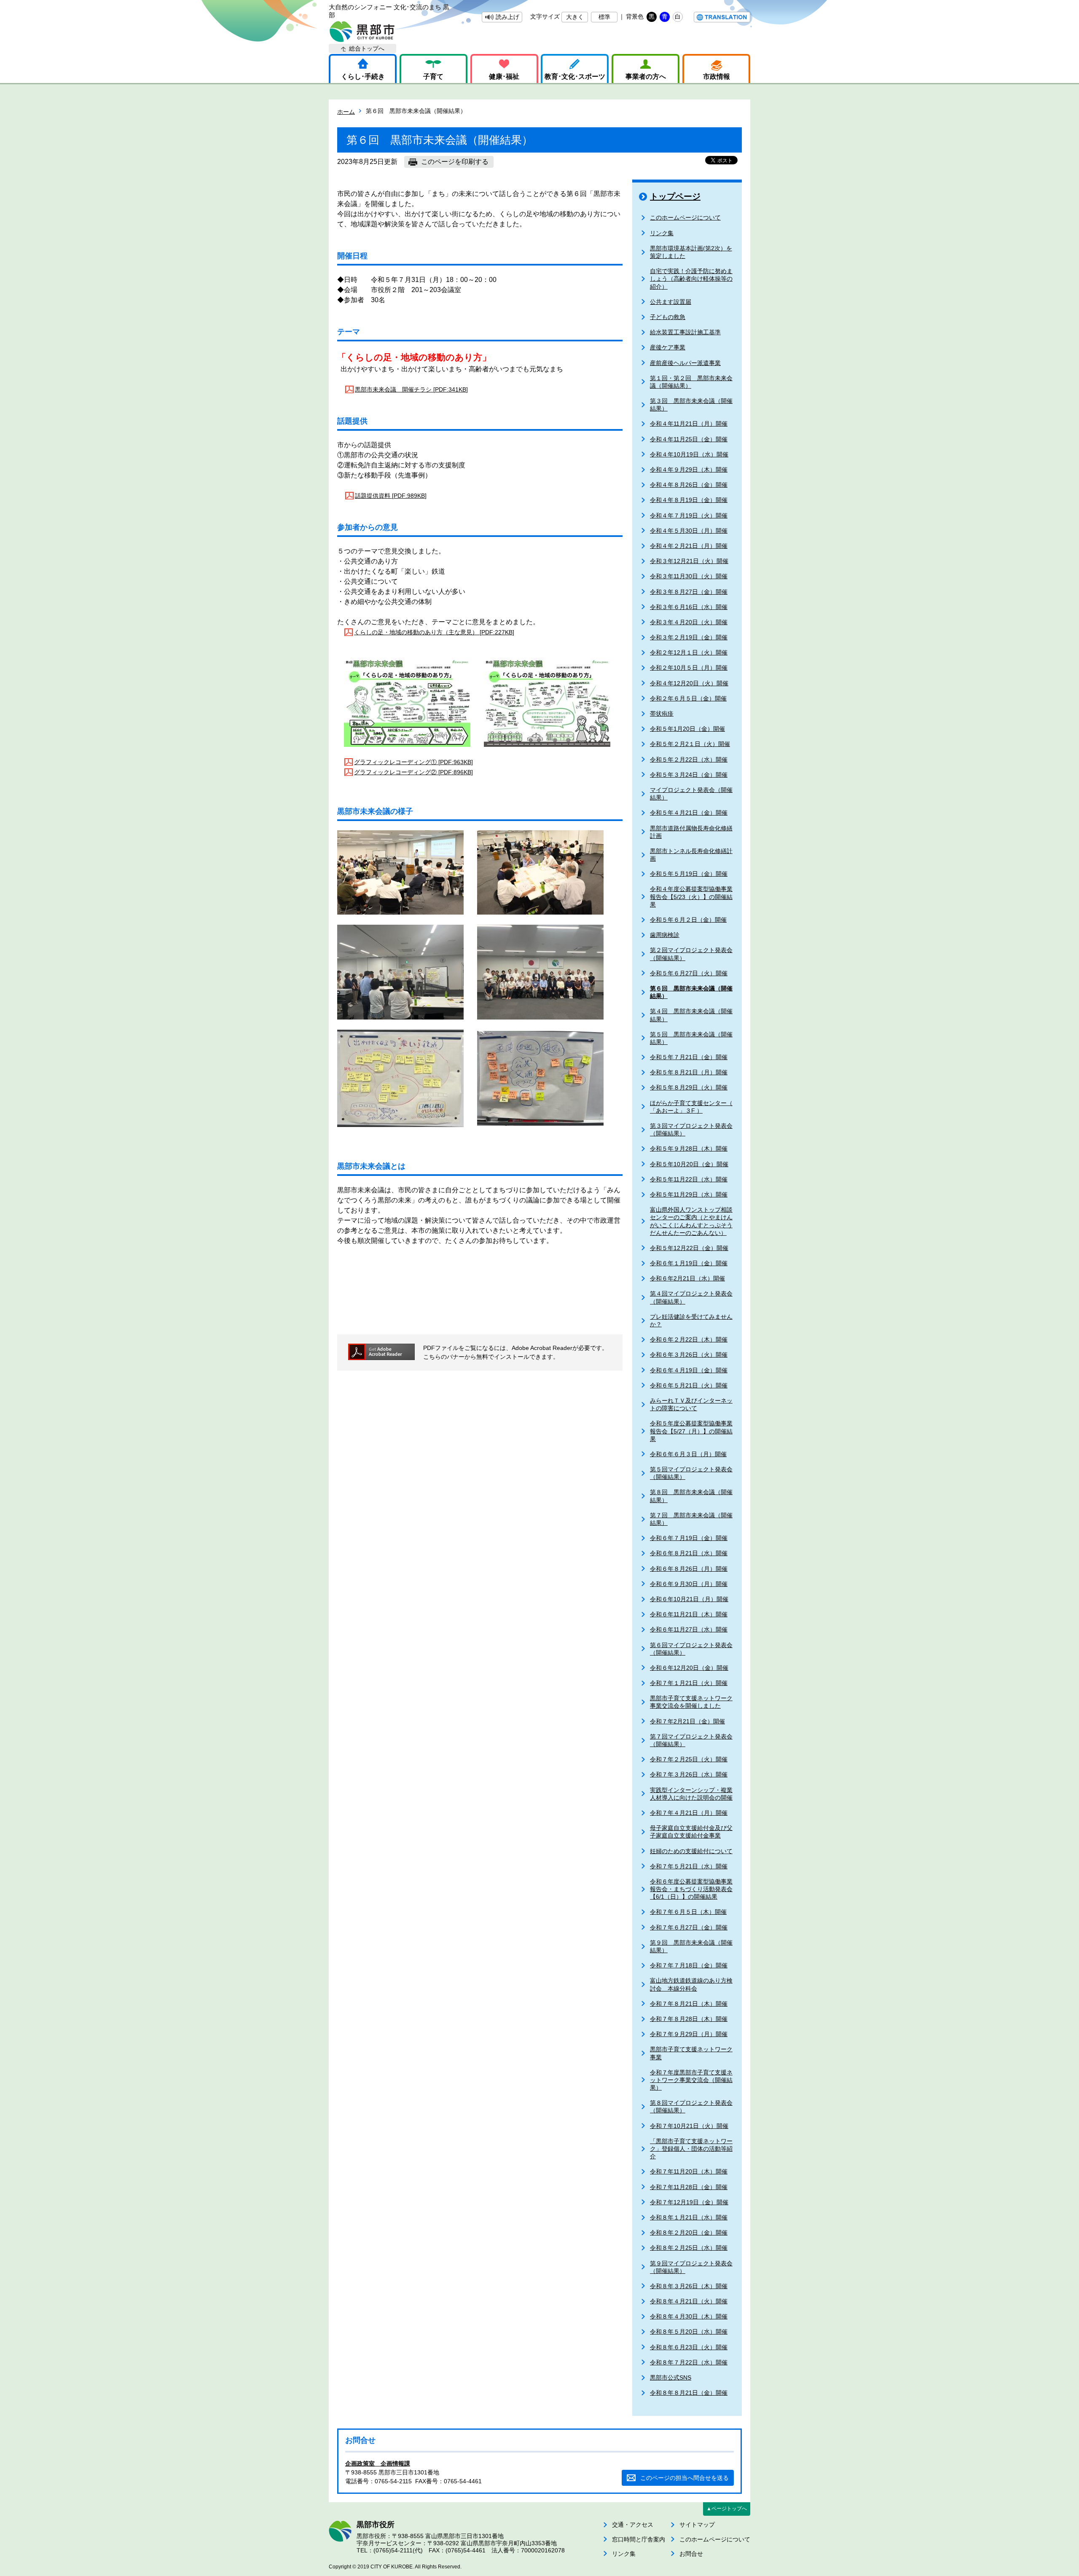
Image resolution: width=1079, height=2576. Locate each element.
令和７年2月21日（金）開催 (687, 1721)
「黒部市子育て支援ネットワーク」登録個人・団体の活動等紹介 (691, 2149)
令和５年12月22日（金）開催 (689, 1248)
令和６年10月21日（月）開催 (689, 1599)
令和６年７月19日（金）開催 (689, 1538)
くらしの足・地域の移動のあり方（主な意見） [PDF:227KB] (434, 632)
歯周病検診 (665, 935)
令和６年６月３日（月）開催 (688, 1454)
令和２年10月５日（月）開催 (689, 668)
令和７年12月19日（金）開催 (689, 2202)
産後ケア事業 (668, 347)
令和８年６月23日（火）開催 (689, 2347)
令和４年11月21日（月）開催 (689, 424)
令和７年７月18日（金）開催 (689, 1965)
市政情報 (717, 76)
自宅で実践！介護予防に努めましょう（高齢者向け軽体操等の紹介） (691, 279)
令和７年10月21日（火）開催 (689, 2126)
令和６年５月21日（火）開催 (689, 1385)
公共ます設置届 (671, 302)
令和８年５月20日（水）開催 (689, 2332)
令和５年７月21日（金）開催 (689, 1057)
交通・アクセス (633, 2525)
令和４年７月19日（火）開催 (689, 515)
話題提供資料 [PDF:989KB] (391, 496)
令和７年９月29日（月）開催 (689, 2034)
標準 (604, 17)
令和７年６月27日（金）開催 (689, 1927)
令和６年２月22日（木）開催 (689, 1339)
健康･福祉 (504, 76)
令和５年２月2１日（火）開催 (690, 744)
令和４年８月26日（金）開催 (689, 485)
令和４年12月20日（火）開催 (689, 683)
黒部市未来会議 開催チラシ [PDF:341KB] (411, 389)
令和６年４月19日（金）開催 (689, 1370)
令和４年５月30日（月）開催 (689, 531)
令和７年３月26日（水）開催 (689, 1774)
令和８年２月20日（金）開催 (689, 2233)
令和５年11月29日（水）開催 (689, 1194)
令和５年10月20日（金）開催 (689, 1164)
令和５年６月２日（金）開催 (688, 920)
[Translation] (722, 17)
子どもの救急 (668, 317)
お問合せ (691, 2554)
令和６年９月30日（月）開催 (689, 1584)
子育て (433, 76)
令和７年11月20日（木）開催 (689, 2171)
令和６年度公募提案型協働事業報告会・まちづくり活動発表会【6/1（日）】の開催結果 (691, 1889)
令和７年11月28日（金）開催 (689, 2187)
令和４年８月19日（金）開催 (689, 500)
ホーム (346, 112)
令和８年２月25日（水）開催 (689, 2248)
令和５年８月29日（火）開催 (689, 1087)
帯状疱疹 (662, 714)
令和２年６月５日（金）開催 (688, 698)
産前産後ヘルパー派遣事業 (685, 363)
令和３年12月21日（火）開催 (689, 561)
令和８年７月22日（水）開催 (689, 2362)
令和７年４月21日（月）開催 (689, 1813)
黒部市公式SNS (671, 2377)
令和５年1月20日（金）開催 (687, 729)
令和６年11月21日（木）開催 (689, 1614)
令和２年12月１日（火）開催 (689, 652)
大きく (575, 17)
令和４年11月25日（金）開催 (689, 439)
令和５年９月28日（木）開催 (689, 1148)
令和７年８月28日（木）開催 (689, 2019)
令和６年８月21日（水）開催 (689, 1553)
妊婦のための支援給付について (691, 1851)
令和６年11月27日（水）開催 (689, 1629)
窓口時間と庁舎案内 (639, 2539)
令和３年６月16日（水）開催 (689, 607)
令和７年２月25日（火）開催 (689, 1759)
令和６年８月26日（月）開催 (689, 1569)
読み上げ (507, 17)
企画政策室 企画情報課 (378, 2463)
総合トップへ (367, 48)
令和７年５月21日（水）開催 (689, 1866)
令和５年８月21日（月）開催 (689, 1072)
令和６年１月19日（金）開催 (689, 1263)
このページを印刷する (455, 162)
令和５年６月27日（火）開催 (689, 973)
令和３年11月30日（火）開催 (689, 576)
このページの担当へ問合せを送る (684, 2478)
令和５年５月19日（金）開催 (689, 874)
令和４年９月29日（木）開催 (689, 470)
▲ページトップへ (727, 2509)
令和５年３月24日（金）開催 (689, 775)
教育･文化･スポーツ (575, 76)
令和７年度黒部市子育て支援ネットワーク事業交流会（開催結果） (691, 2080)
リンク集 (662, 233)
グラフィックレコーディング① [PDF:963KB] (413, 762)
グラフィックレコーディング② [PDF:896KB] (413, 772)
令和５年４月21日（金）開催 (689, 813)
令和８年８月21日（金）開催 (689, 2393)
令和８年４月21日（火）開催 (689, 2301)
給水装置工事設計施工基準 (685, 332)
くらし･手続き (363, 76)
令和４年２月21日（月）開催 (689, 546)
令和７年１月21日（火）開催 (689, 1683)
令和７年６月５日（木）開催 (688, 1912)
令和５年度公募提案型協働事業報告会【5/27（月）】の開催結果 (691, 1431)
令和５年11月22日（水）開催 (689, 1179)
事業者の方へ (646, 76)
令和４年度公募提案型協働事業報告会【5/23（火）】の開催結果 (691, 896)
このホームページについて (685, 217)
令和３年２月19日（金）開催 (689, 637)
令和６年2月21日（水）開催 (687, 1278)
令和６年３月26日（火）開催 (689, 1355)
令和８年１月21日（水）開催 (689, 2217)
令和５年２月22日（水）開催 (689, 759)
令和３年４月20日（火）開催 (689, 622)
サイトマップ (697, 2525)
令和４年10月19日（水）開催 (689, 454)
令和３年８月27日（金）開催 (689, 592)
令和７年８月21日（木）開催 (689, 2004)
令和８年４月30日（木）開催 (689, 2316)
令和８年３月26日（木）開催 (689, 2286)
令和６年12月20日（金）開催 (689, 1668)
